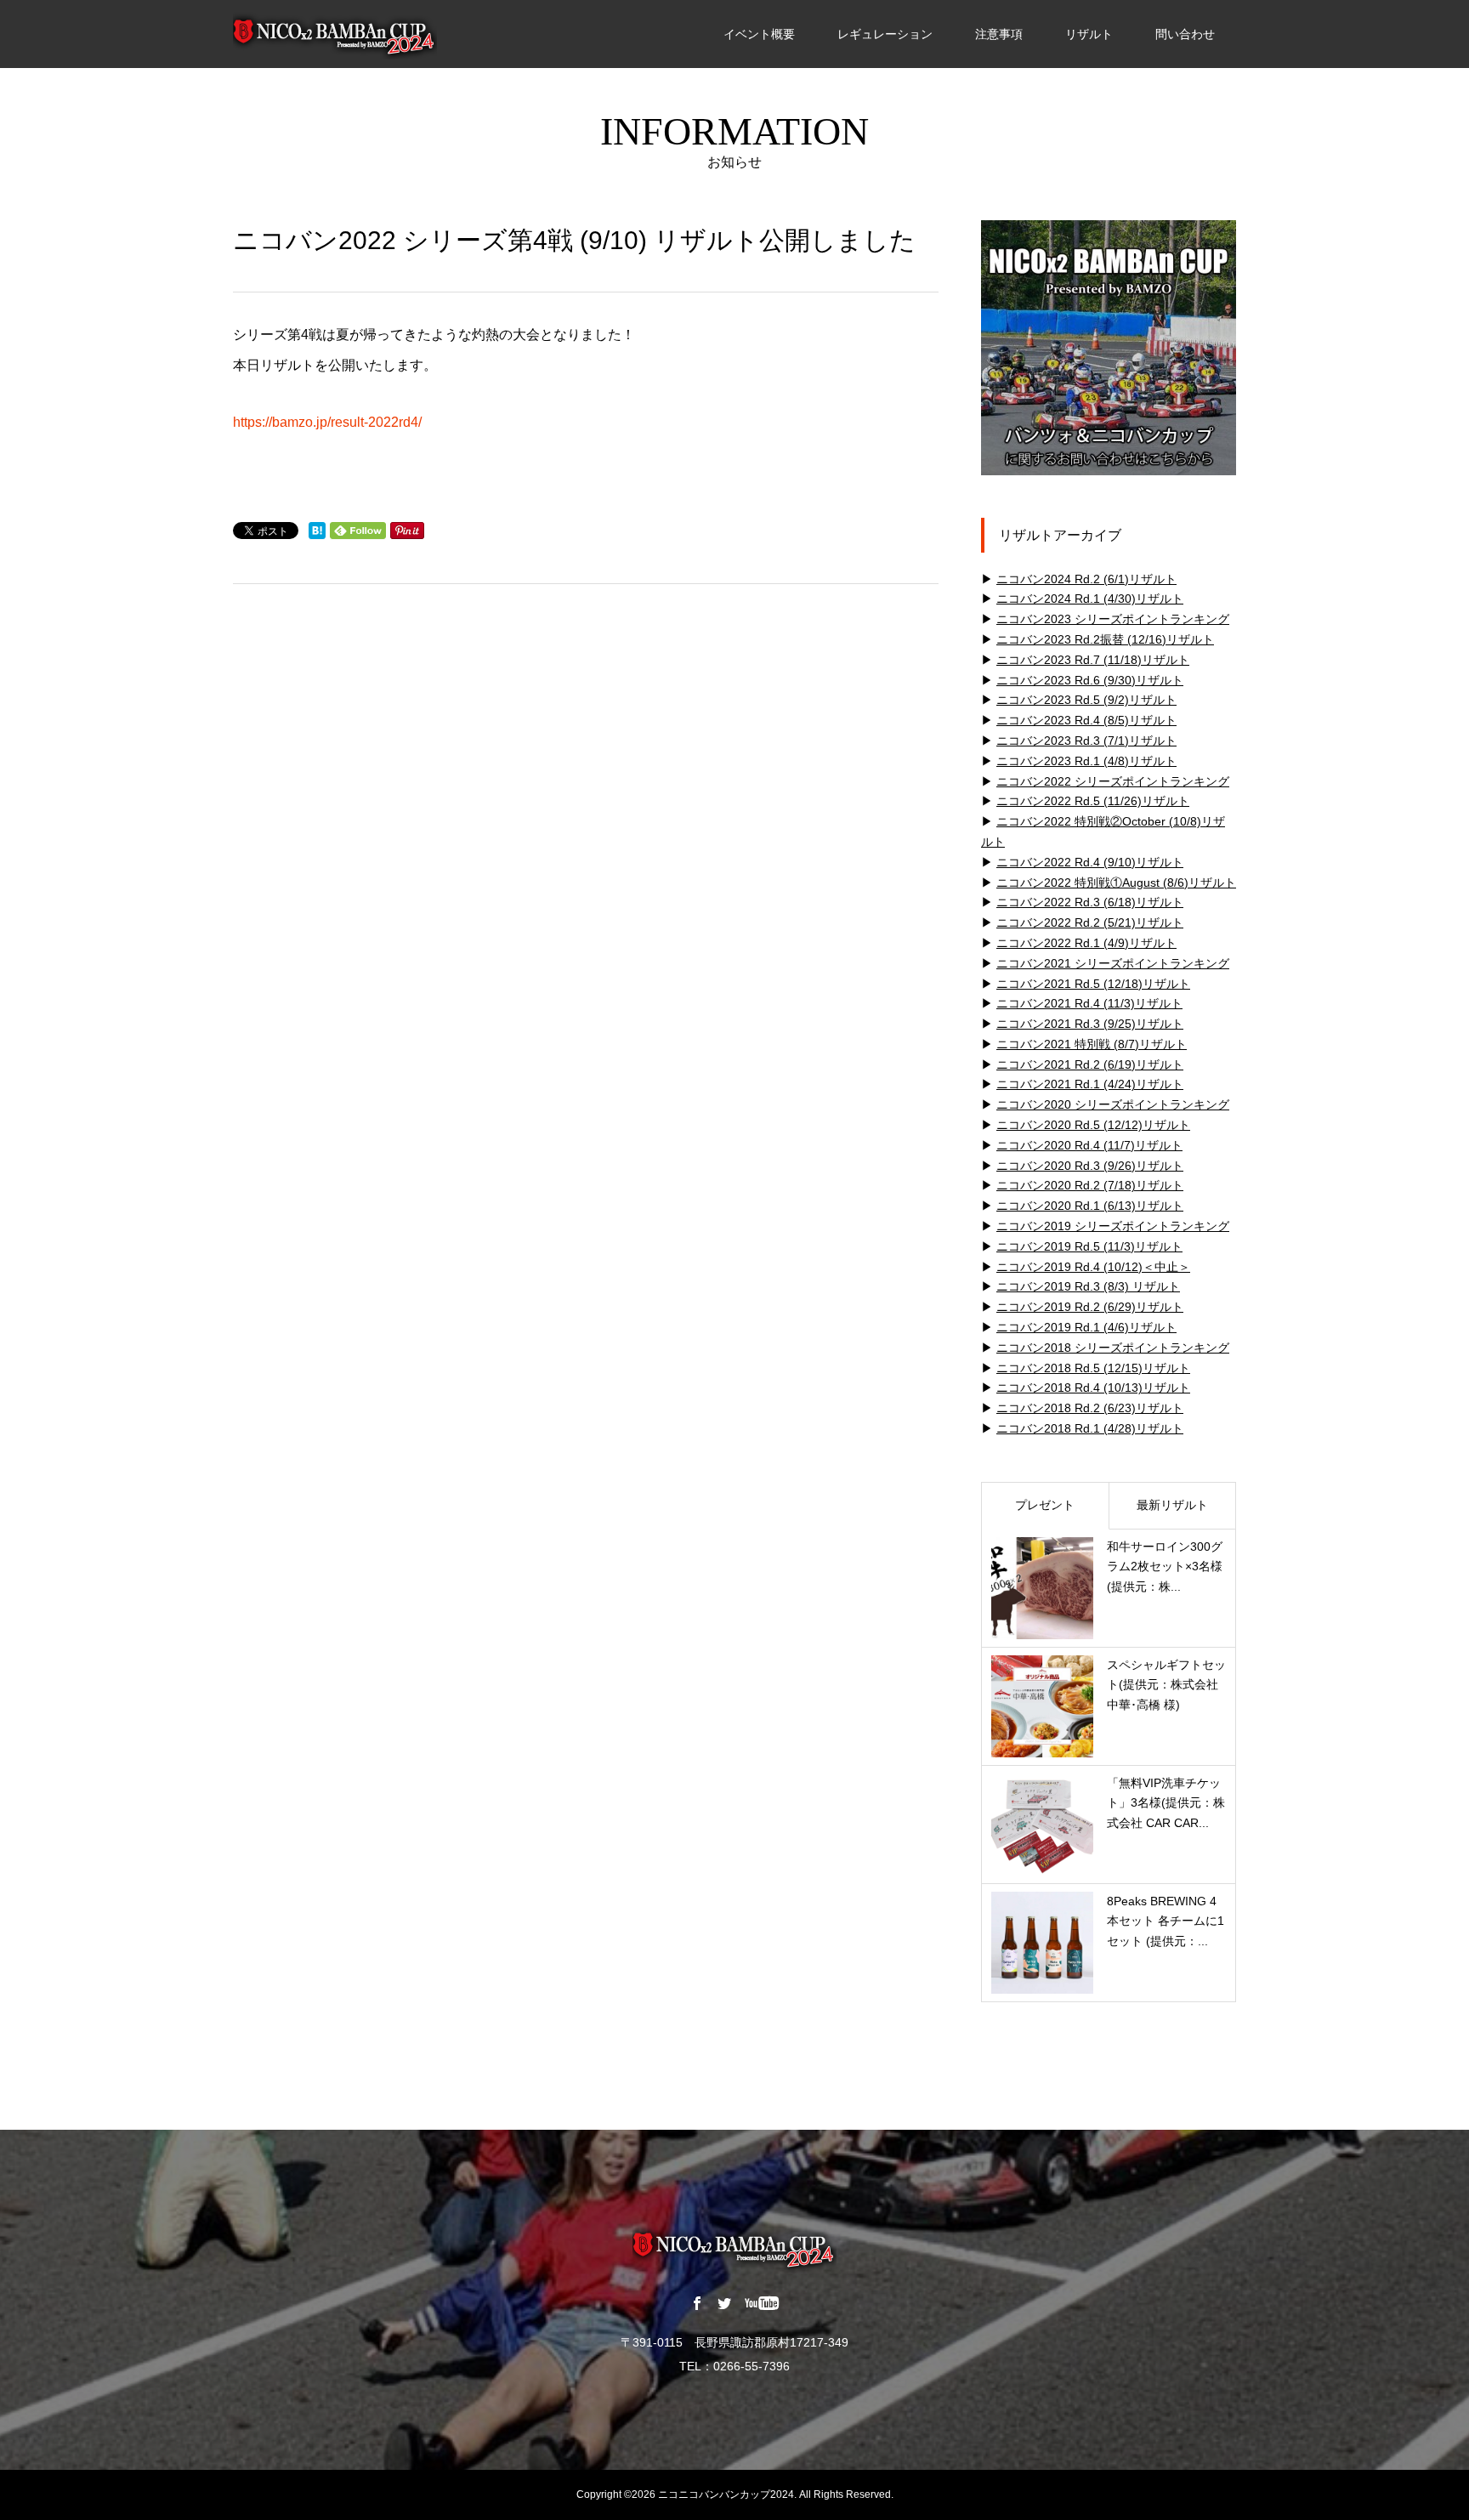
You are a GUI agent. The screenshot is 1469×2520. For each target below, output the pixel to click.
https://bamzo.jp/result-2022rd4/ (327, 422)
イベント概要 (759, 34)
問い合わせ (1185, 34)
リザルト (1089, 34)
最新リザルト (1172, 1505)
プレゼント (1045, 1505)
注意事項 (999, 34)
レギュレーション (885, 34)
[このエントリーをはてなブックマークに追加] (317, 531)
